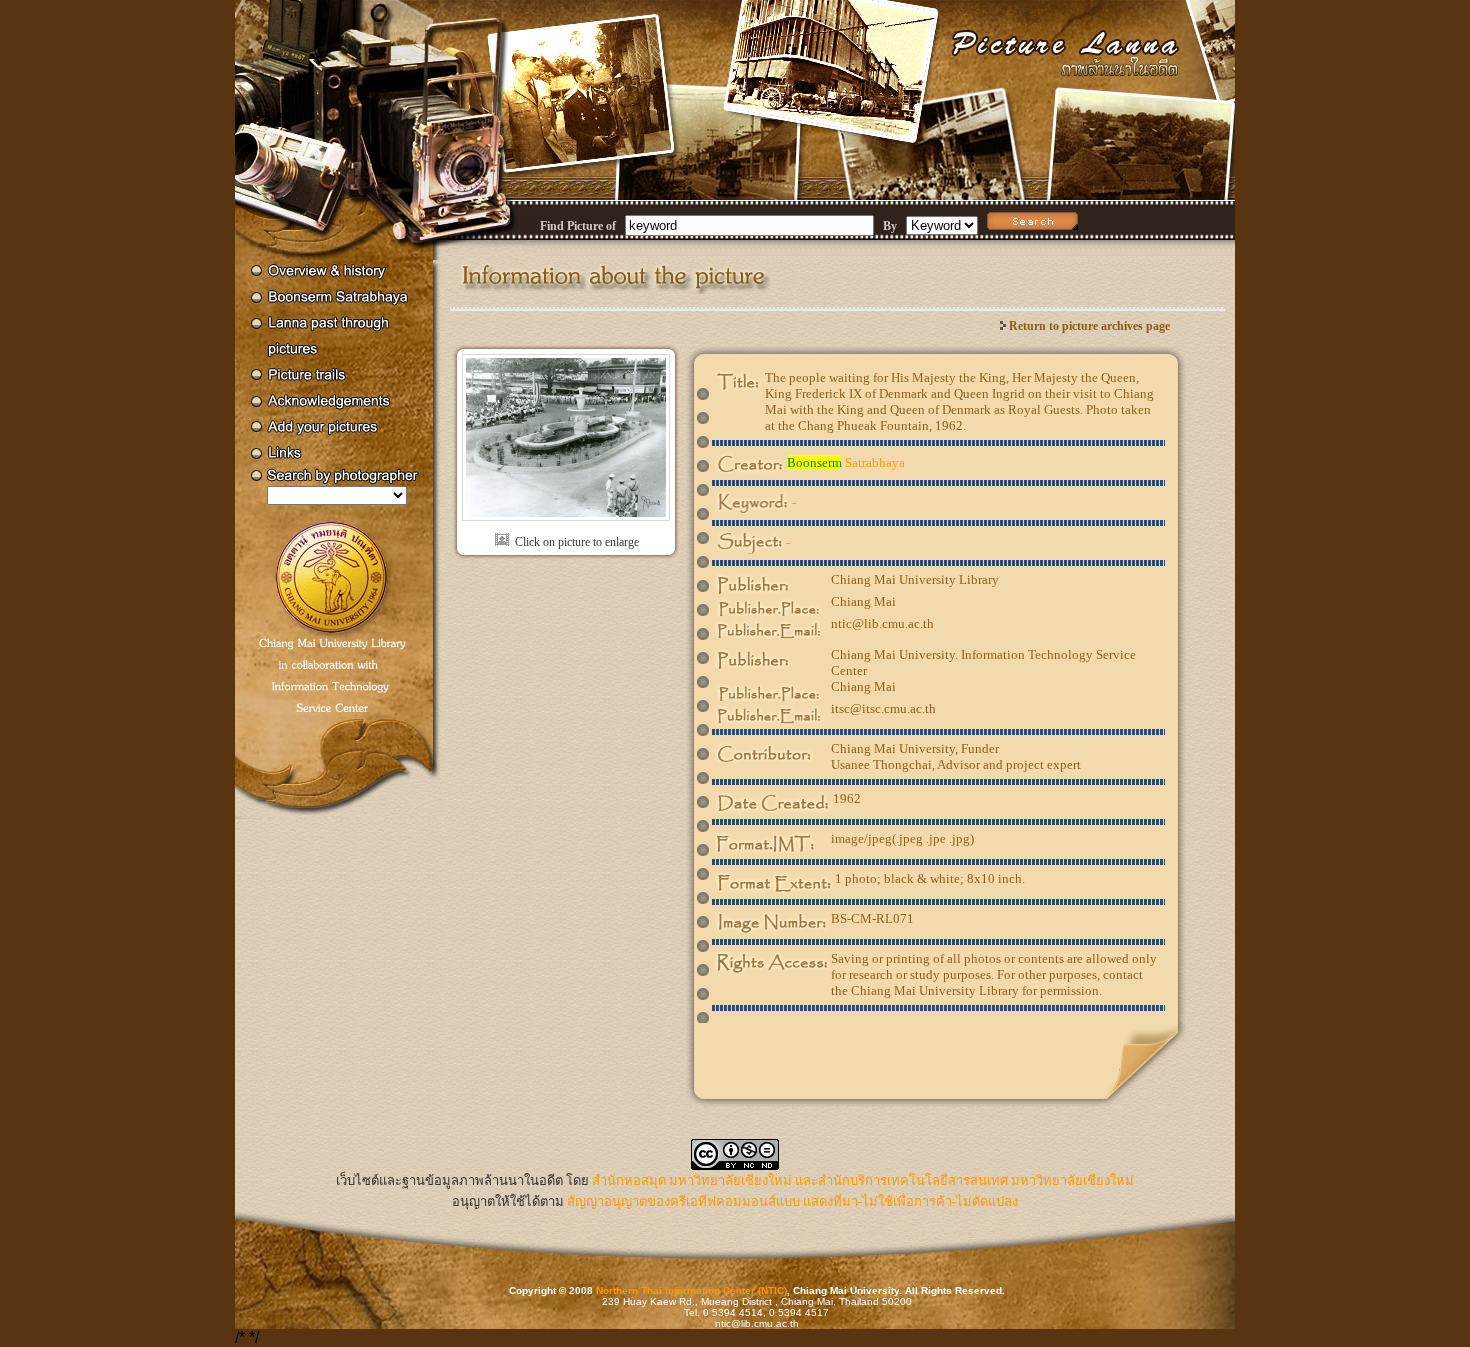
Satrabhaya (846, 462)
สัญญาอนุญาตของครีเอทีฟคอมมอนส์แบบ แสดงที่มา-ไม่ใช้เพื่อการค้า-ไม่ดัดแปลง (792, 1201)
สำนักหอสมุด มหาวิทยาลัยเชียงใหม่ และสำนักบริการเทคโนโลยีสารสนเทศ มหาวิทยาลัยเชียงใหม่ (863, 1180)
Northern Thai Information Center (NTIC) (691, 1290)
